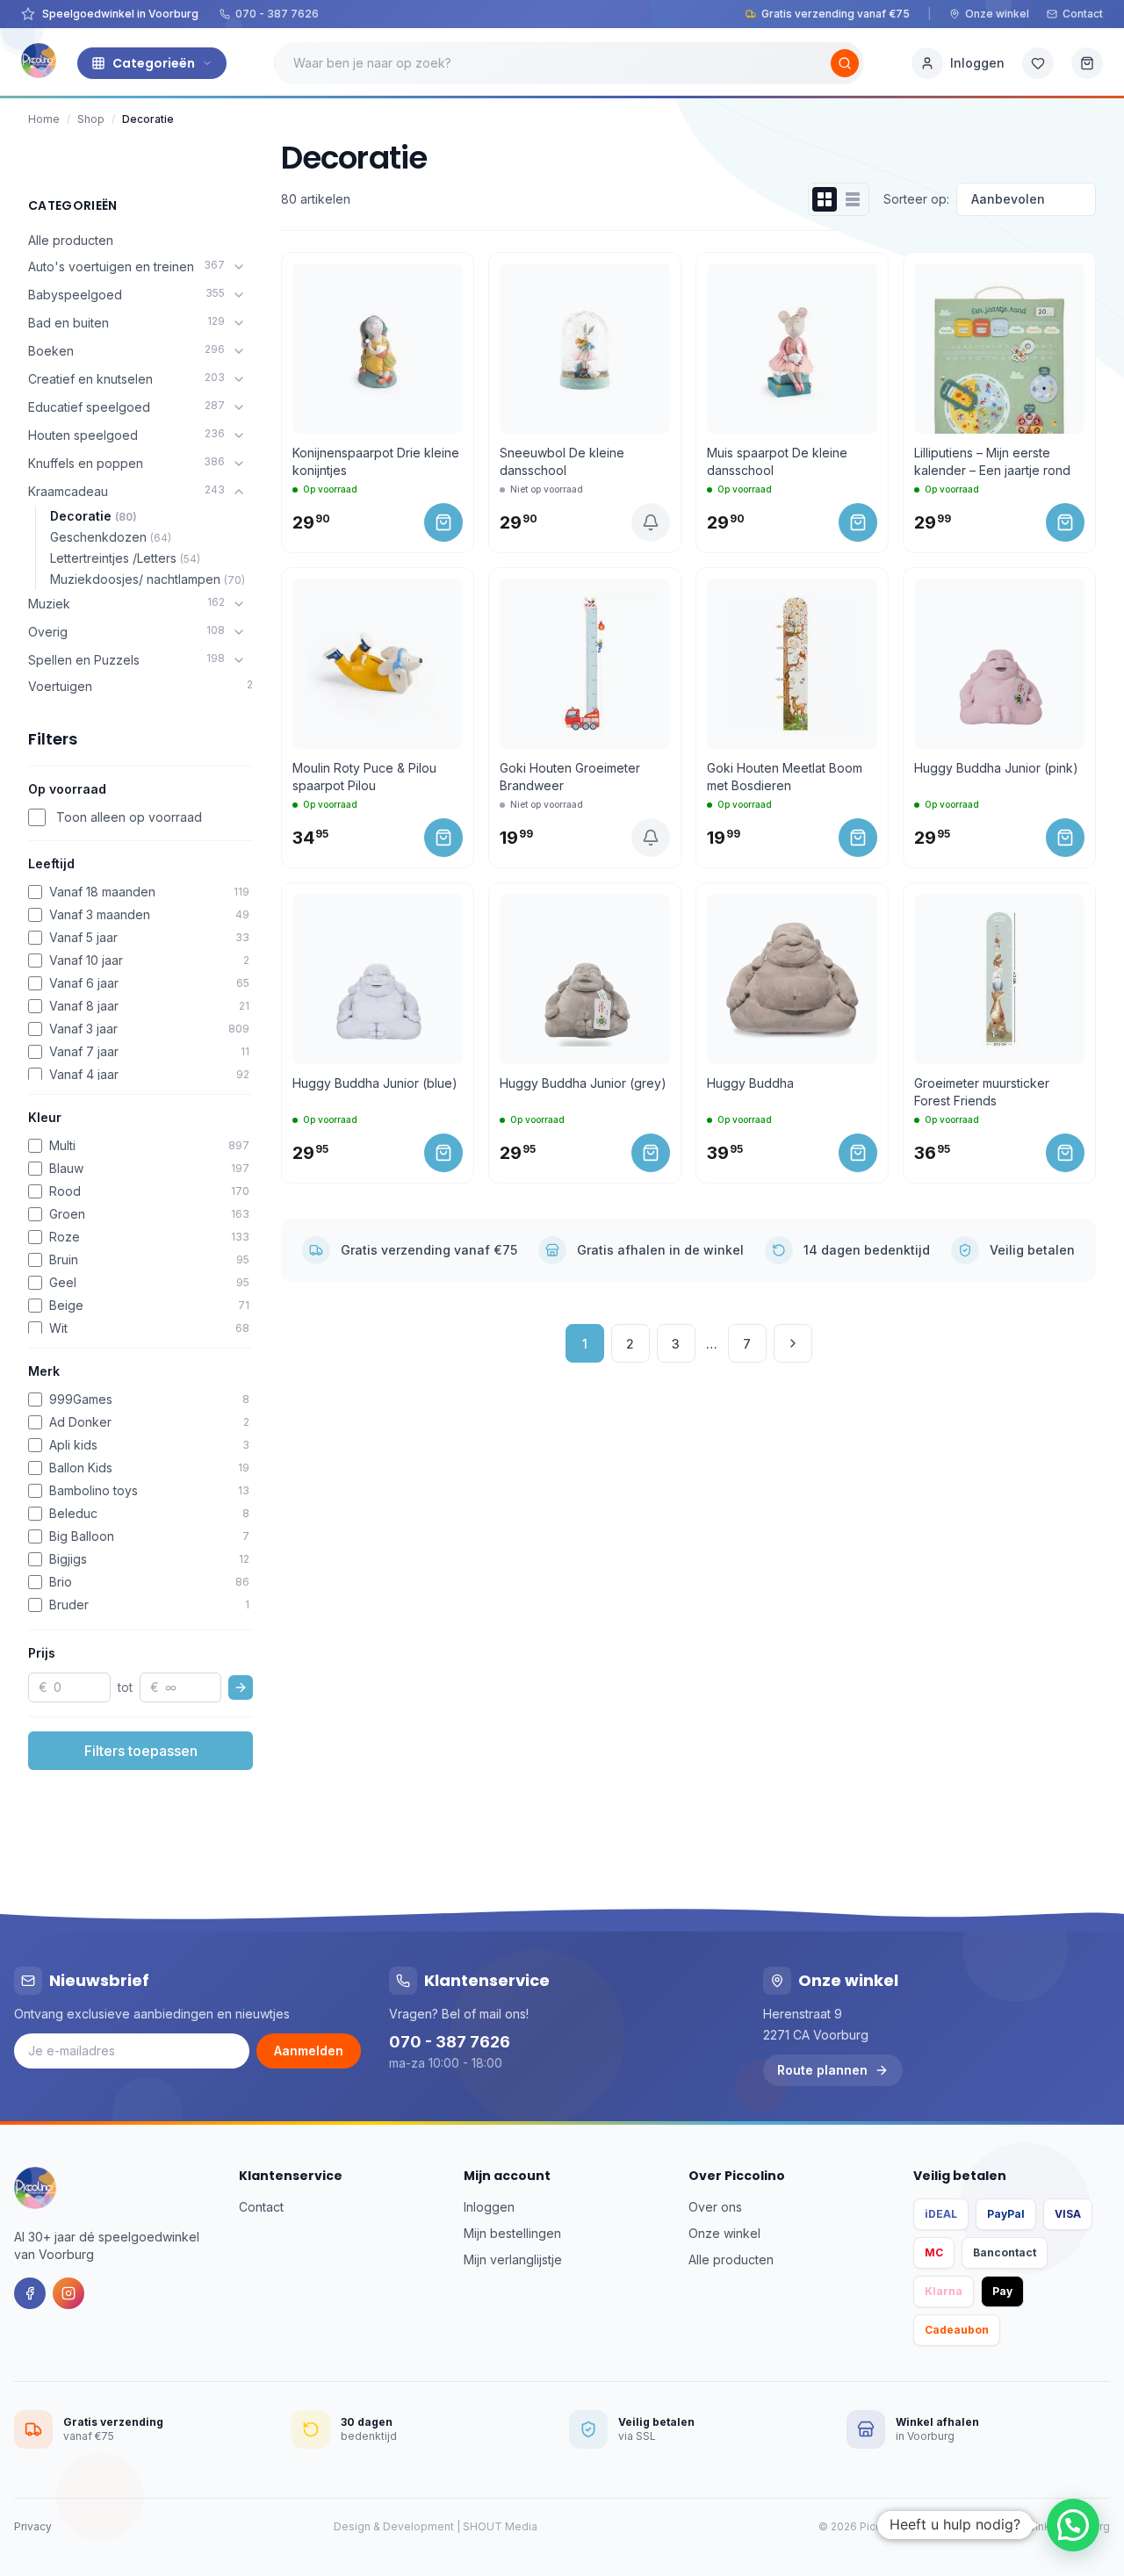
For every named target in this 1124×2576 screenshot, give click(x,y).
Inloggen (489, 2207)
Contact (1083, 14)
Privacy (33, 2526)
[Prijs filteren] (241, 1687)
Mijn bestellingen (512, 2233)
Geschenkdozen (111, 537)
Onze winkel (997, 14)
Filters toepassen (141, 1751)
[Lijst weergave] (853, 199)
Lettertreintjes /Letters (125, 558)
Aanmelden (309, 2051)
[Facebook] (30, 2293)
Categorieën (154, 63)
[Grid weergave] (825, 199)
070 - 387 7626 (277, 14)
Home (44, 119)
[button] (1073, 2525)
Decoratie (94, 516)
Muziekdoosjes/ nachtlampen (148, 579)
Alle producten (71, 240)
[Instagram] (68, 2293)
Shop (91, 119)
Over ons (715, 2207)
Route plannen (822, 2070)
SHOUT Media (500, 2526)
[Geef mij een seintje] (651, 522)
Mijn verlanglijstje (513, 2259)
